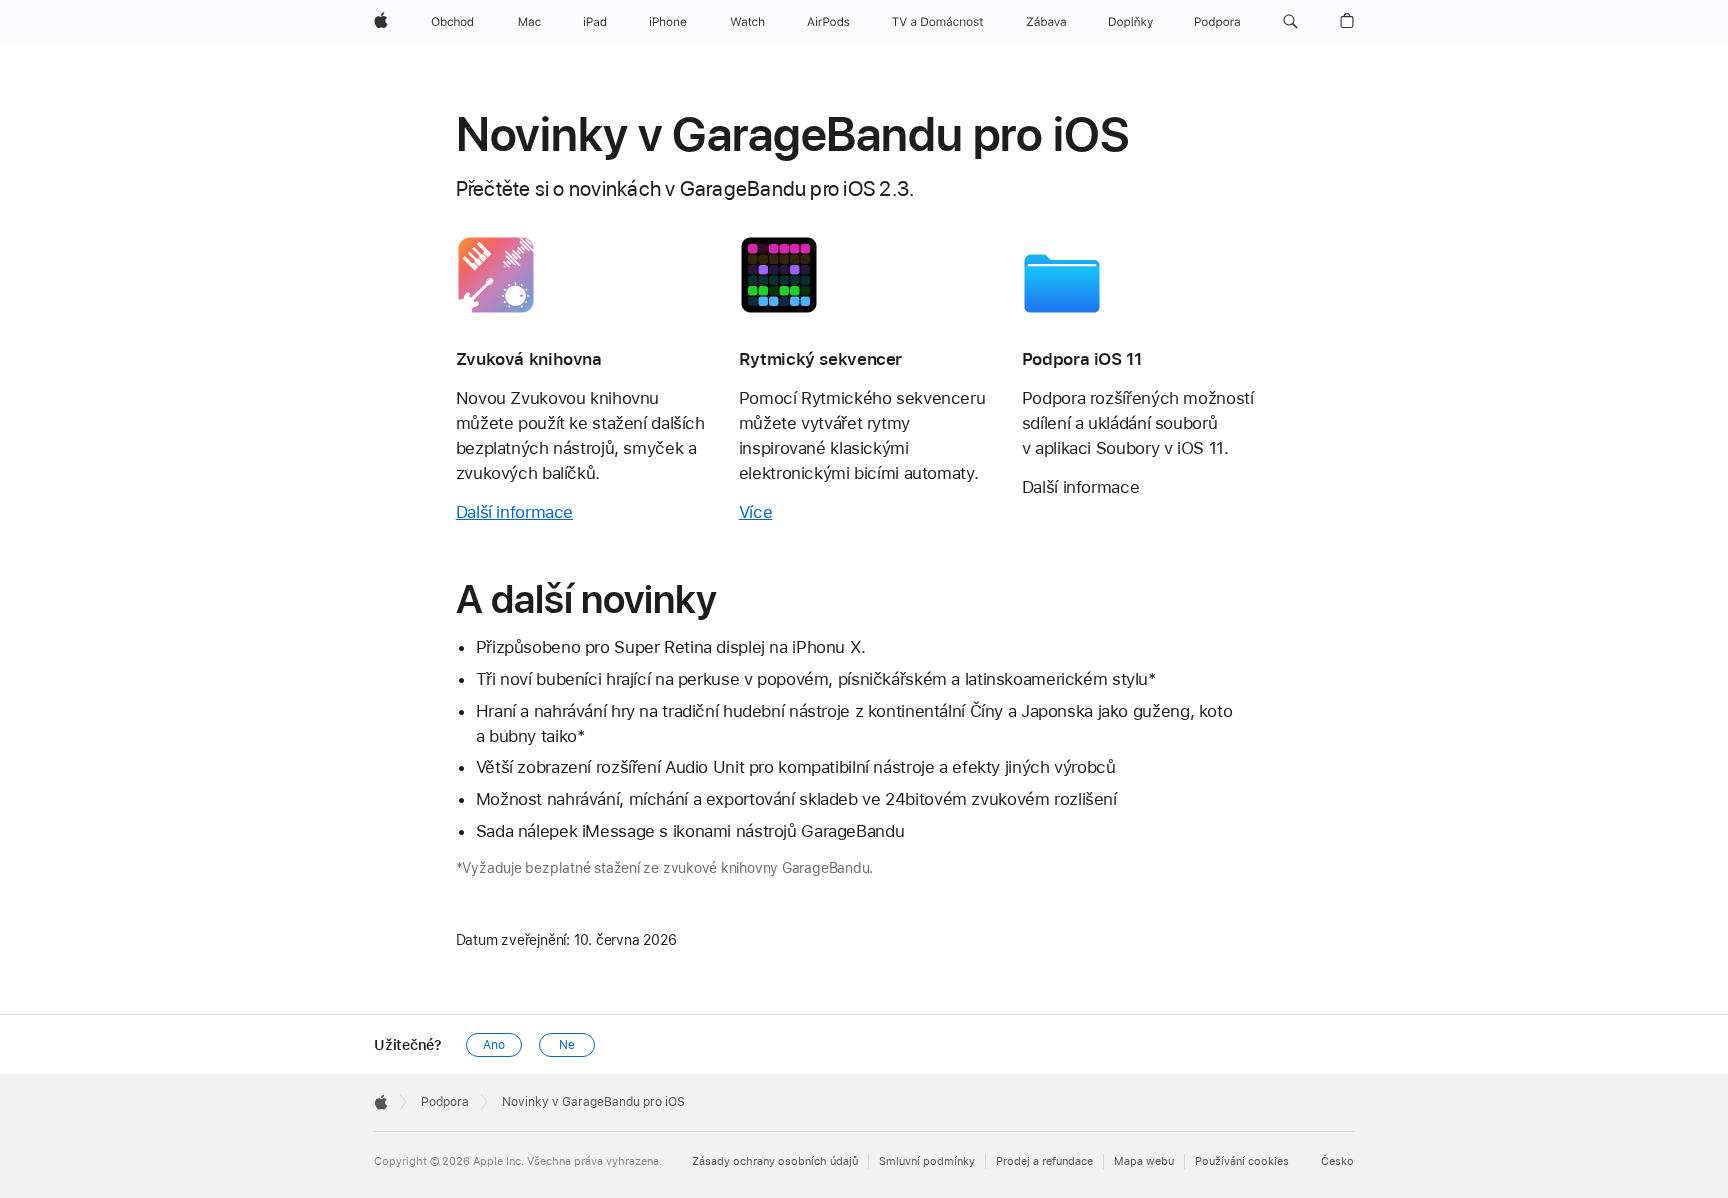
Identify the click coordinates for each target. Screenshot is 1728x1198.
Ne (567, 1045)
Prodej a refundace (1044, 1161)
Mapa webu (1144, 1161)
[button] (1290, 22)
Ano (494, 1045)
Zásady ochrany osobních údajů (775, 1161)
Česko (1337, 1161)
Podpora (445, 1102)
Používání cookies (1242, 1161)
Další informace (514, 512)
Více (756, 512)
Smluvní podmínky (927, 1161)
